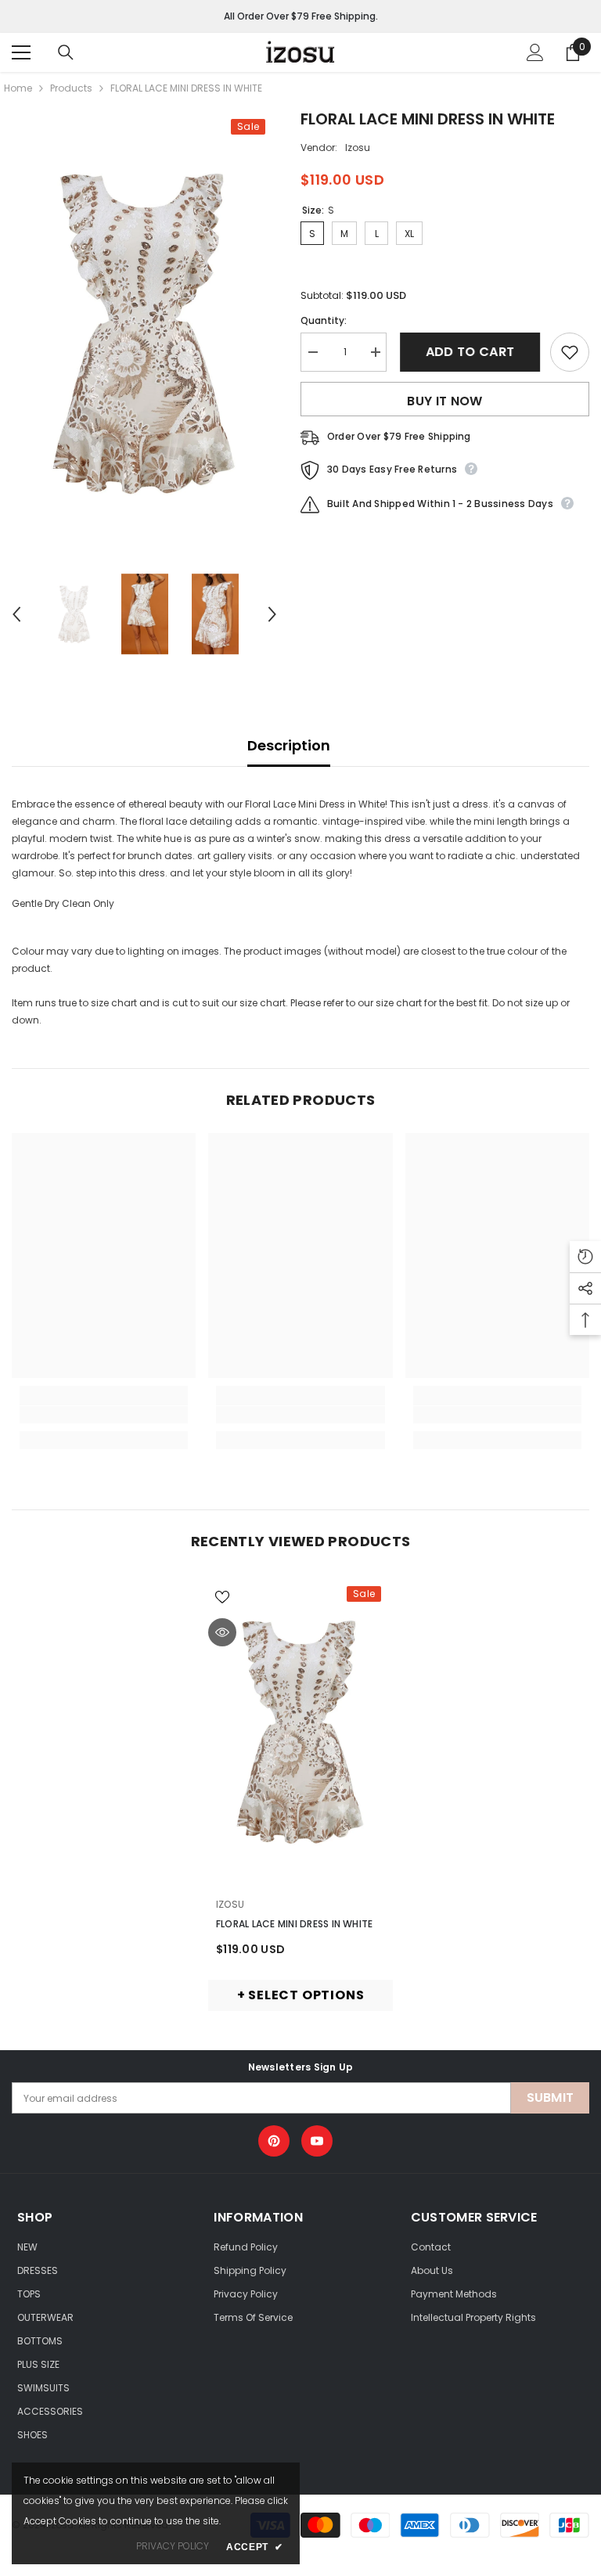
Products (71, 88)
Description (289, 745)
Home (18, 88)
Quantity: (324, 320)
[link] (104, 1415)
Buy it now (444, 401)
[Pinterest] (274, 2141)
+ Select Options (301, 1995)
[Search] (66, 52)
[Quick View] (222, 1632)
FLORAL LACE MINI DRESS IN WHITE (294, 1924)
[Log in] (535, 52)
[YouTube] (317, 2141)
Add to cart (469, 352)
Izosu (358, 148)
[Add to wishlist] (570, 352)
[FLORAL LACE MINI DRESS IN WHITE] (300, 1731)
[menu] (21, 52)
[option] (144, 333)
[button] (16, 614)
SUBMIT (551, 2097)
